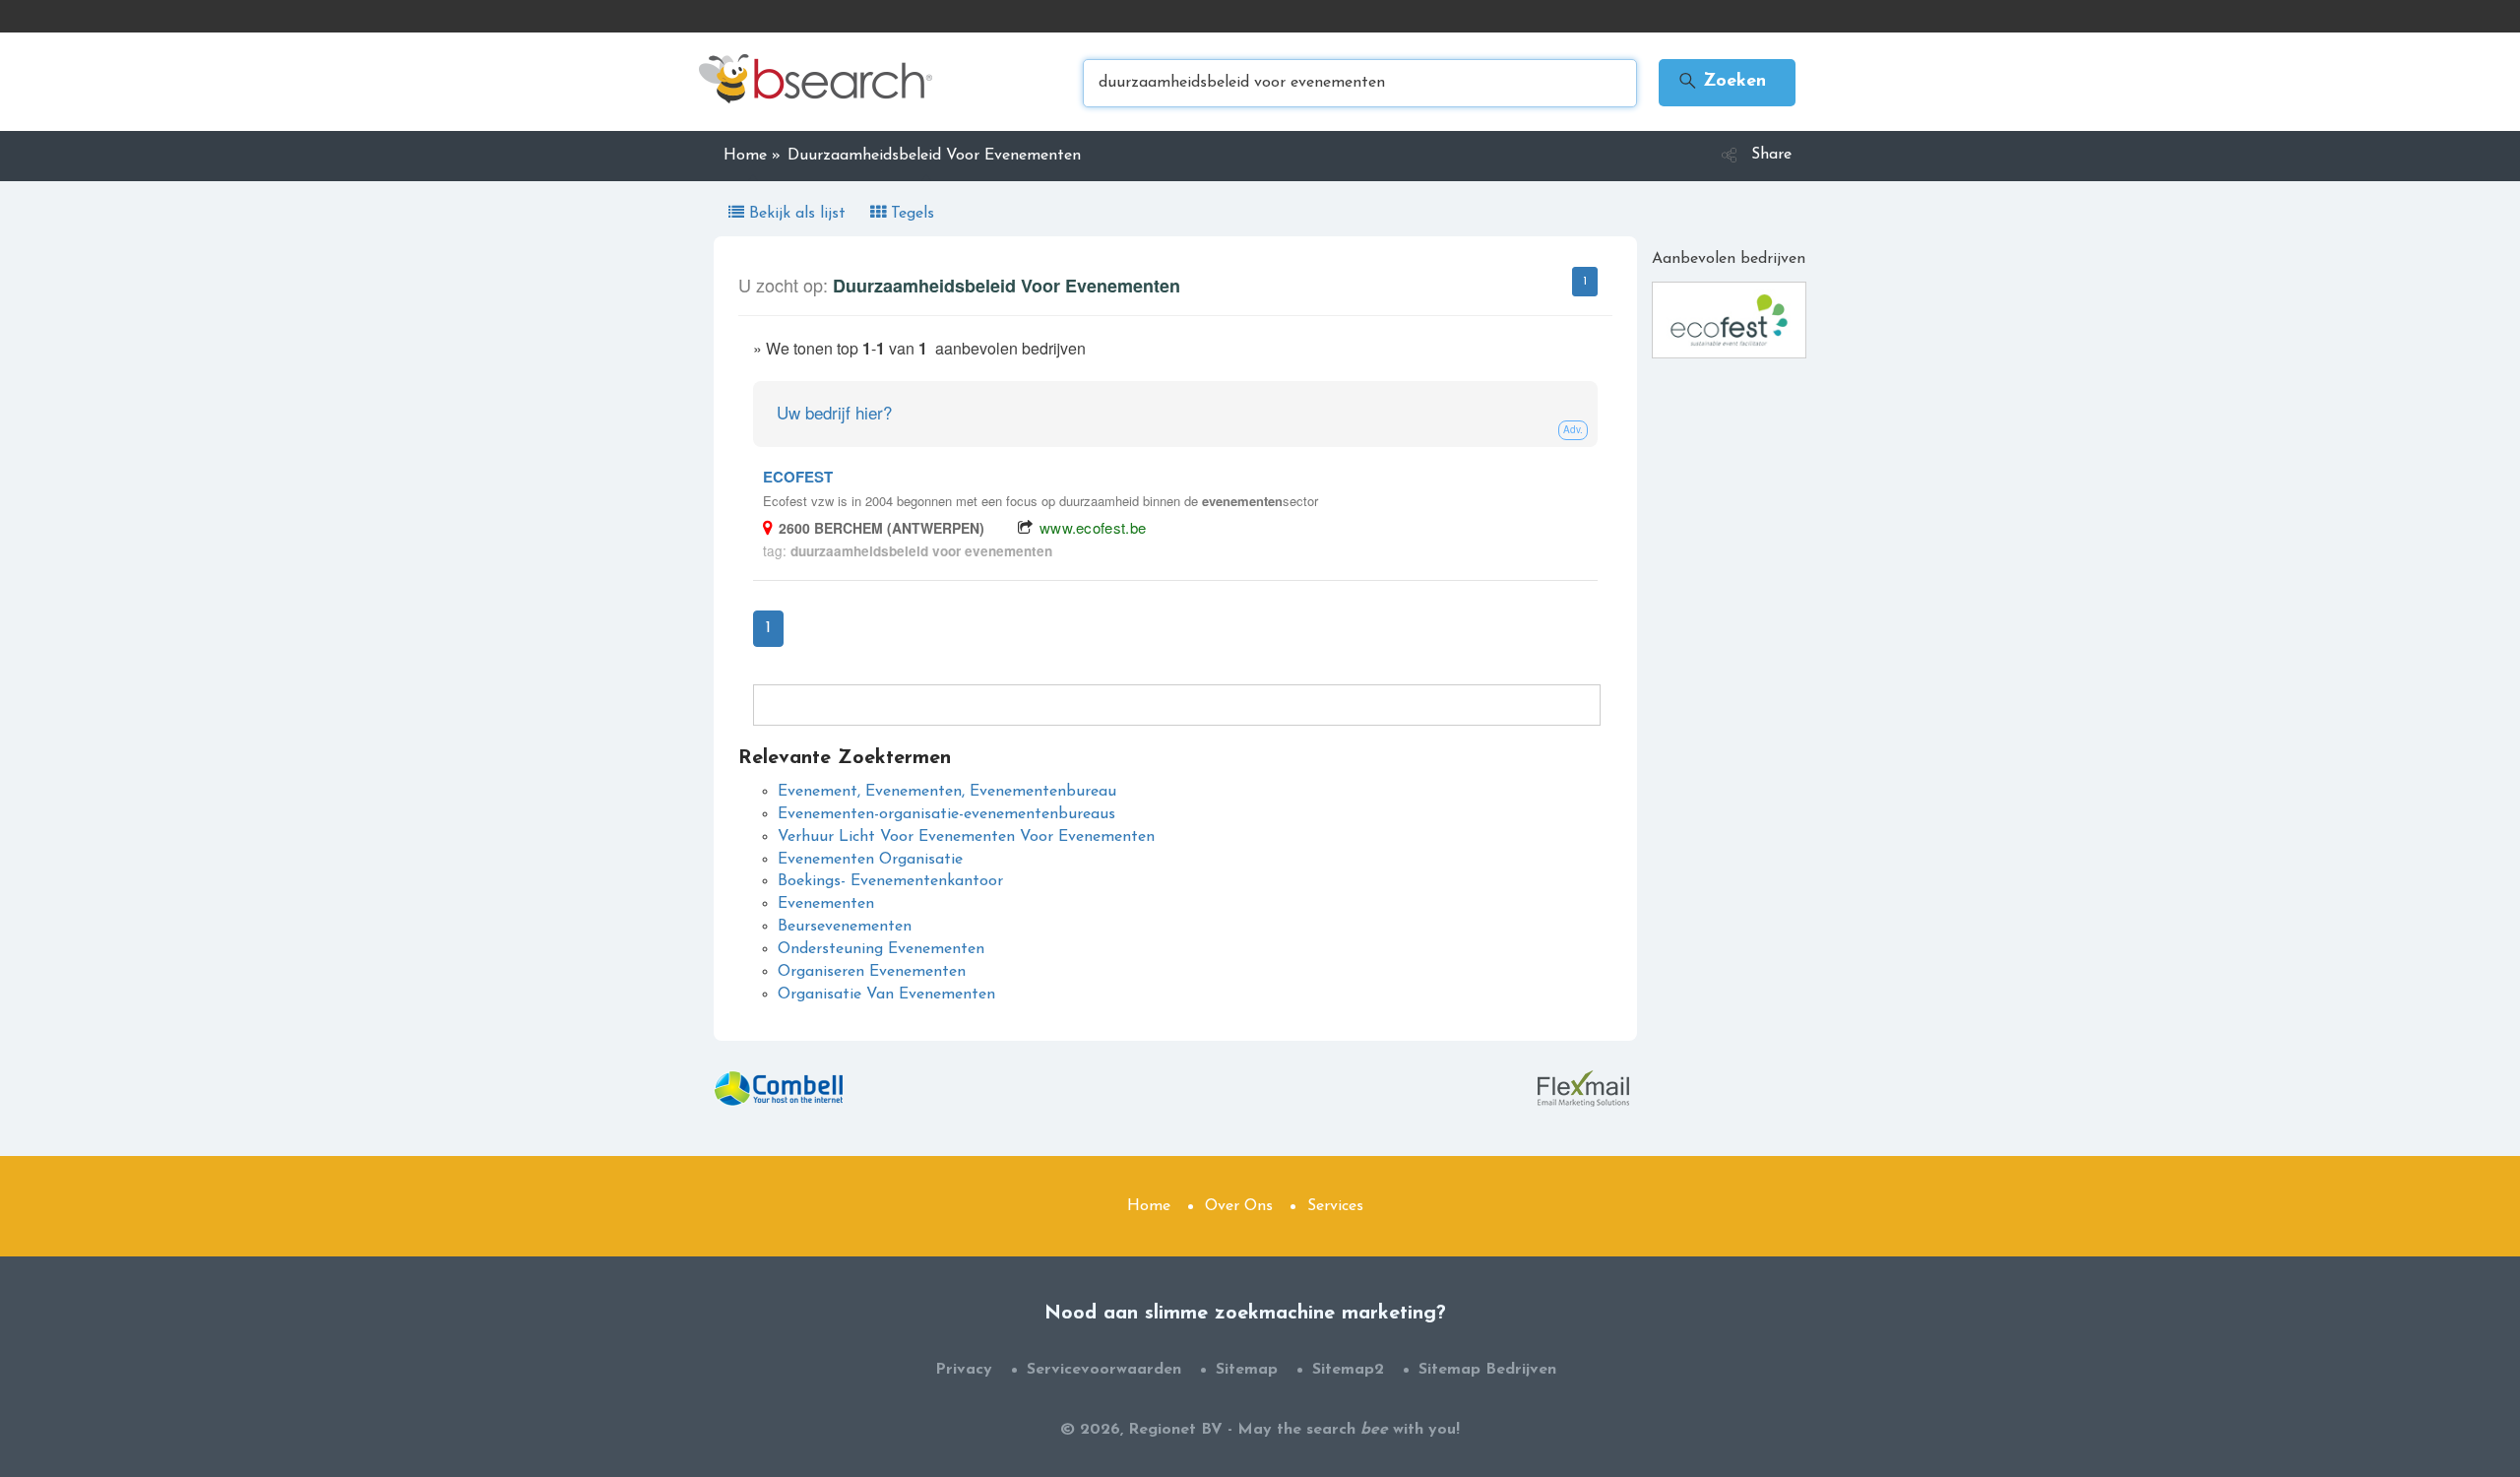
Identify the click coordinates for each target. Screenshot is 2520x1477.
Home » (752, 156)
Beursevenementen (845, 927)
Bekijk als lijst (797, 214)
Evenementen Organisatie (870, 860)
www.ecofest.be (1093, 527)
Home (1149, 1206)
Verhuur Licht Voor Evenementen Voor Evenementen (966, 837)
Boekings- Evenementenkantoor (890, 881)
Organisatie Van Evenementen (886, 995)
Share (1771, 155)
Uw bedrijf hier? (834, 412)
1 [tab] (1585, 282)
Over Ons (1239, 1206)
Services (1335, 1206)
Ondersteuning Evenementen (881, 949)
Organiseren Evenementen (872, 972)
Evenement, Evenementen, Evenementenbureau (947, 792)
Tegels (910, 214)
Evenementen (826, 904)
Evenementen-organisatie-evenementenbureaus (946, 814)
